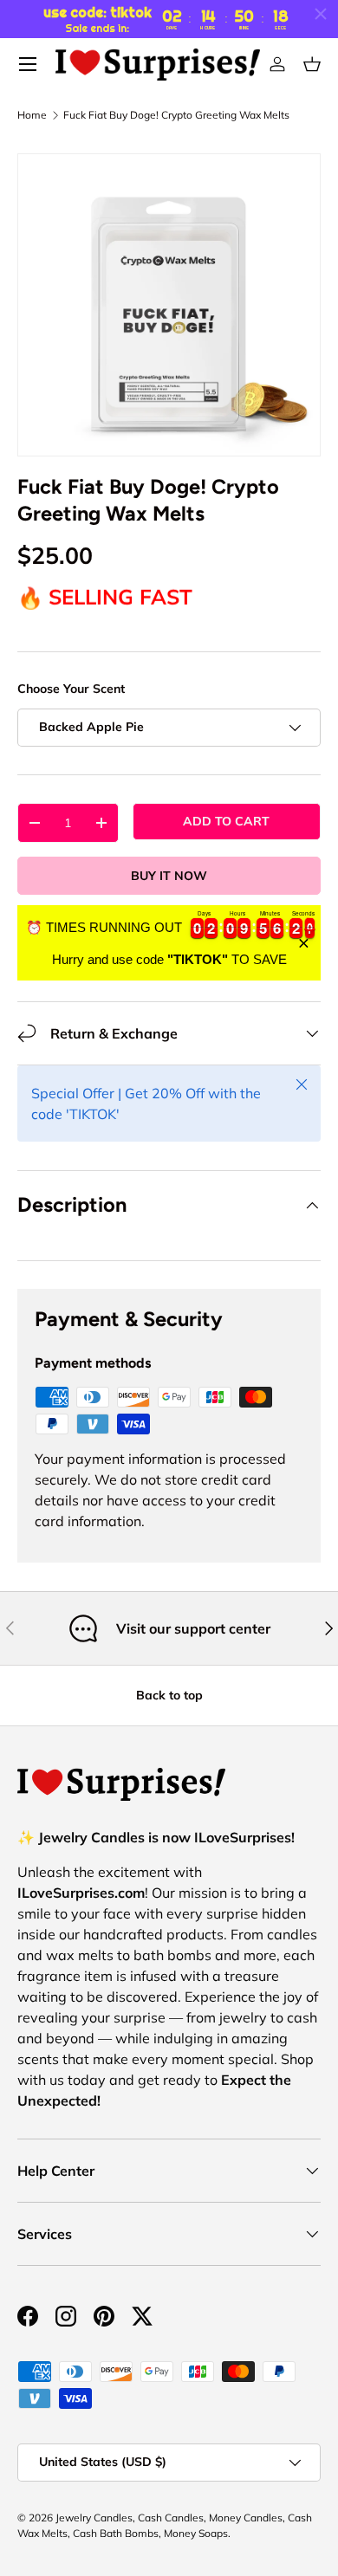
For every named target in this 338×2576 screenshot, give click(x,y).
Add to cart (226, 821)
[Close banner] (304, 943)
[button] (312, 64)
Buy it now (169, 876)
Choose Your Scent (71, 689)
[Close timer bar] (321, 14)
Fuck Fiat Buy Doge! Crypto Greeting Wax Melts (176, 115)
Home (32, 115)
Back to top (169, 1695)
